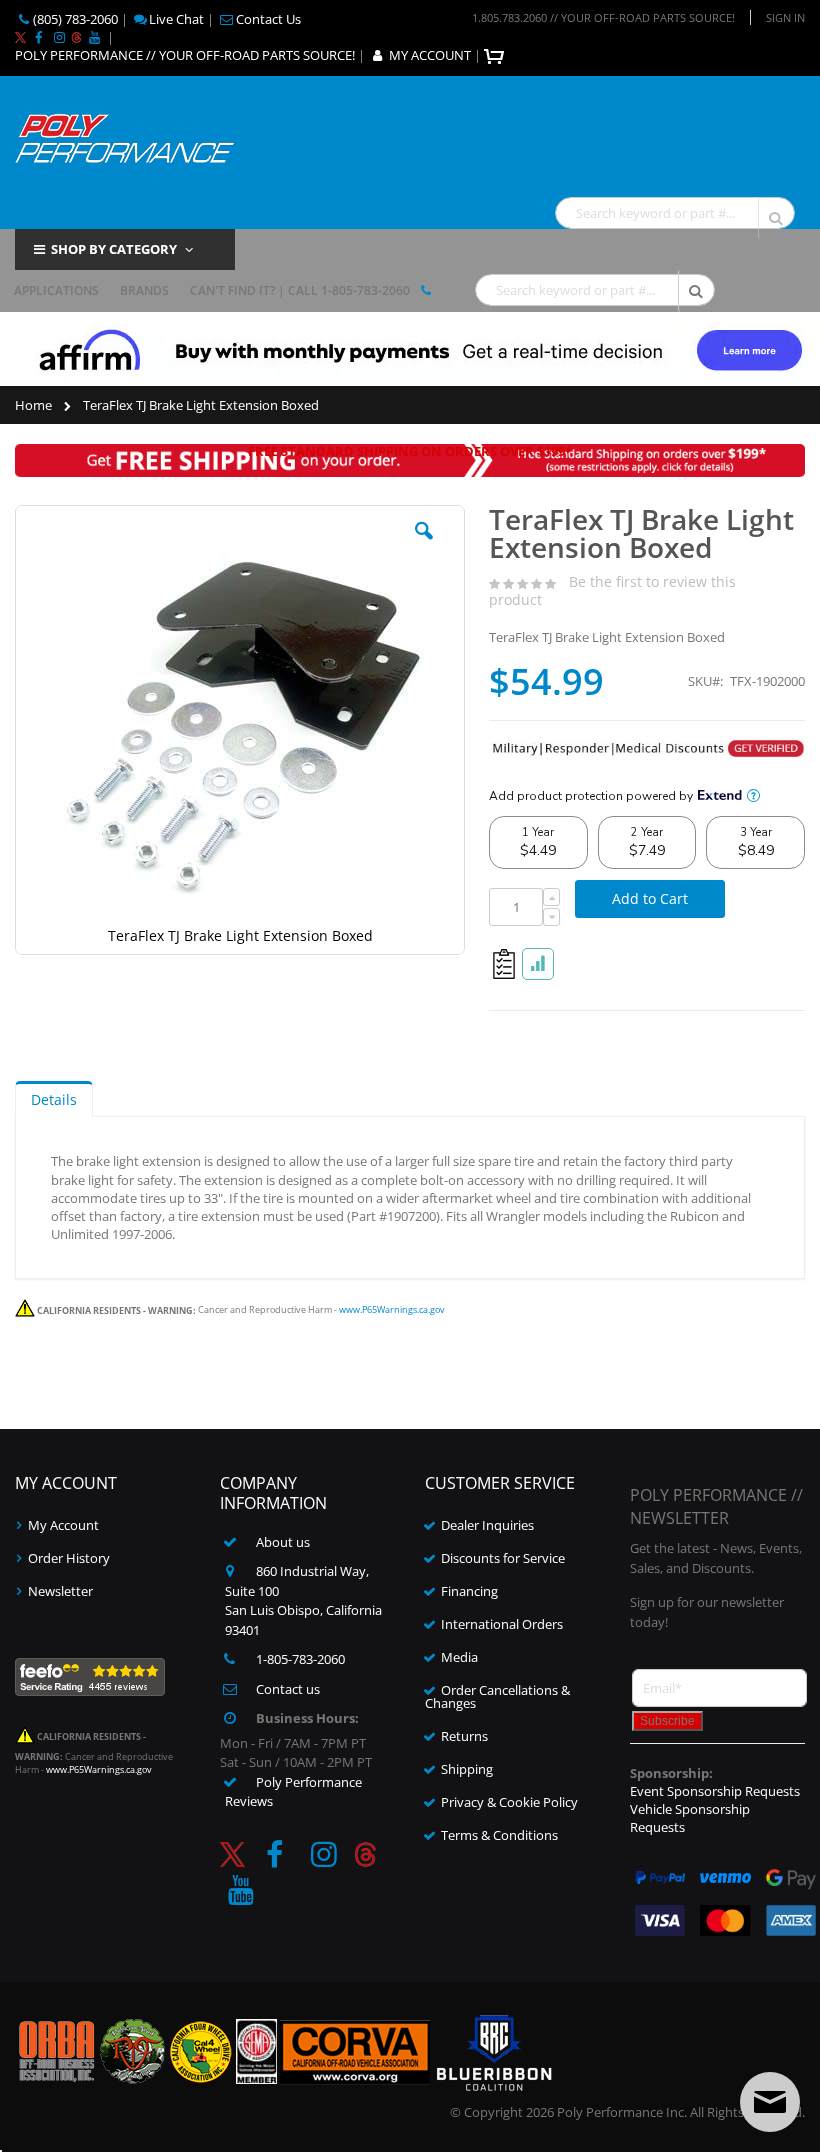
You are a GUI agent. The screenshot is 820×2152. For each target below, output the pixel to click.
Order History (69, 1558)
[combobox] (675, 213)
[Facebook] (38, 37)
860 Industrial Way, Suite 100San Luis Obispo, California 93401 (303, 1600)
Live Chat (176, 19)
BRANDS (144, 290)
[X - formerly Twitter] (20, 37)
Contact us (288, 1689)
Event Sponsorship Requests (715, 1791)
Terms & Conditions (499, 1835)
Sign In (785, 17)
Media (459, 1657)
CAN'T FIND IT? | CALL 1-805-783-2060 (300, 290)
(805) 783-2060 (75, 19)
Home (33, 405)
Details (54, 1099)
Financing (469, 1591)
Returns (464, 1736)
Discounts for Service (503, 1558)
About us (283, 1542)
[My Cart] (496, 55)
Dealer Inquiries (487, 1525)
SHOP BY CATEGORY (114, 249)
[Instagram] (59, 37)
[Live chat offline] (770, 2102)
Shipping (467, 1769)
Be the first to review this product (612, 590)
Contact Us (268, 19)
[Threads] (76, 37)
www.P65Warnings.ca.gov (392, 1310)
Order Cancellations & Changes (497, 1696)
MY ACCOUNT (430, 55)
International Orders (502, 1624)
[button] (424, 546)
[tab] (54, 1099)
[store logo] (124, 136)
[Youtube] (94, 37)
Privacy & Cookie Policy (509, 1802)
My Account (63, 1525)
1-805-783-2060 (300, 1659)
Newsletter (60, 1591)
